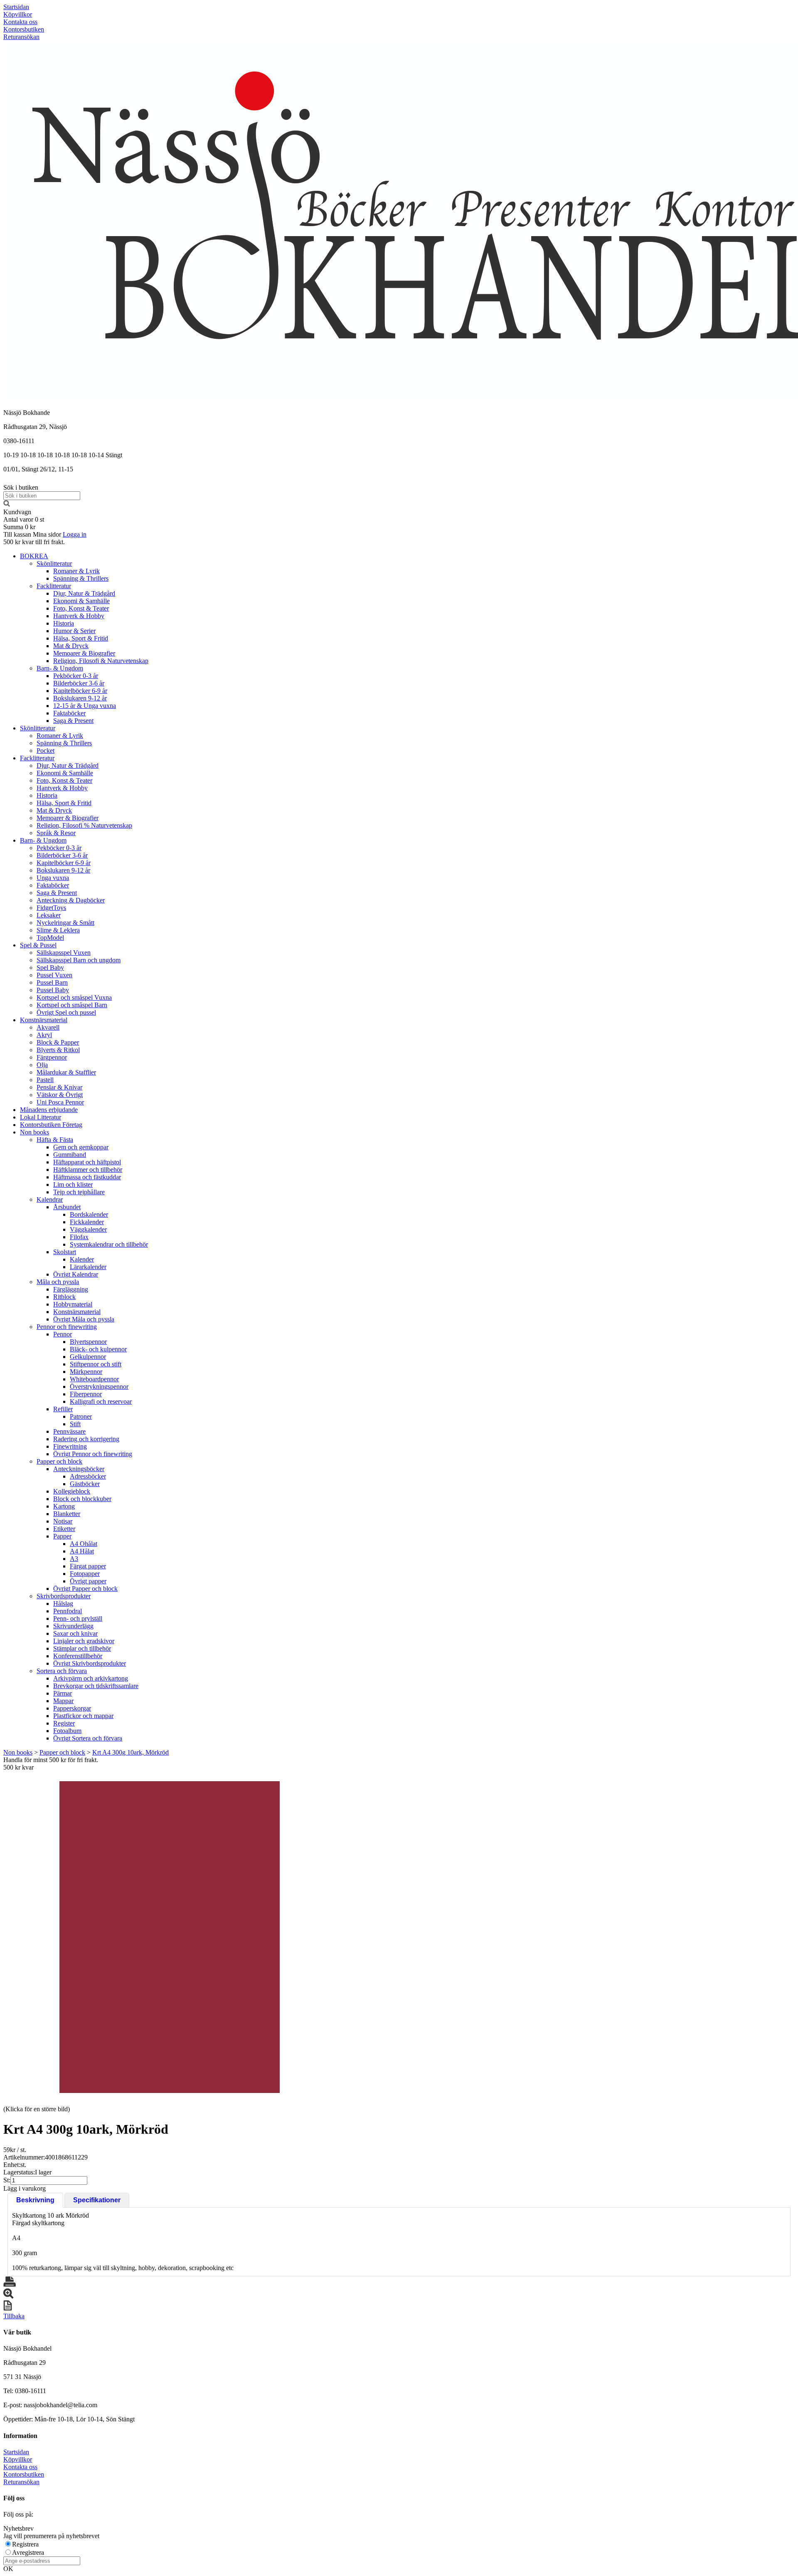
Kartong (64, 1506)
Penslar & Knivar (59, 1087)
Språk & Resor (56, 833)
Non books (34, 1132)
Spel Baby (50, 968)
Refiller (63, 1409)
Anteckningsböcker (79, 1469)
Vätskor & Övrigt (60, 1095)
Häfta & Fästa (55, 1140)
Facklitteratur (54, 586)
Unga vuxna (53, 878)
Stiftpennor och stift (96, 1364)
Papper (62, 1536)
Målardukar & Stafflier (66, 1072)
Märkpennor (86, 1372)
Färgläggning (71, 1289)
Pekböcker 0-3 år (76, 676)
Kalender (82, 1259)
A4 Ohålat (84, 1544)
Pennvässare (69, 1431)
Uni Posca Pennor (60, 1102)
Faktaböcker (69, 713)
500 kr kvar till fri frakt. (34, 542)
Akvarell (48, 1027)
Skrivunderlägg (73, 1626)
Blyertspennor (88, 1342)
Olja (42, 1065)
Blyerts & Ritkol (58, 1050)
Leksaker (49, 915)
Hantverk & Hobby (79, 616)
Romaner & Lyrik (76, 571)
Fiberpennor (86, 1394)
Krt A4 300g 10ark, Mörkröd (131, 1752)
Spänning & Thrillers (81, 578)
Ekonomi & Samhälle (81, 601)
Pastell (45, 1080)
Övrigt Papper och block (85, 1589)
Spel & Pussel (38, 945)
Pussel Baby (53, 990)
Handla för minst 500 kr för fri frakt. (51, 1764)
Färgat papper (88, 1566)
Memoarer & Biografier (84, 653)
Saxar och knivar (75, 1633)
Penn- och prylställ (78, 1618)
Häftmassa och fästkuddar (87, 1177)
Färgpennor (52, 1057)
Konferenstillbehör (78, 1656)
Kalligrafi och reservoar (101, 1401)
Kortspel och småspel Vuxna (74, 997)
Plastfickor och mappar (83, 1716)
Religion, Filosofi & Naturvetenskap (101, 661)
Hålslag (63, 1604)
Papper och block (59, 1461)
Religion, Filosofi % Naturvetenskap (84, 825)
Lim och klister (73, 1184)
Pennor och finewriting (67, 1327)
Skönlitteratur (54, 563)
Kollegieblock (72, 1491)
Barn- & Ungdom (60, 668)
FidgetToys (51, 908)
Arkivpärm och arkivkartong (91, 1678)
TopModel (50, 938)
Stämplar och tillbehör (82, 1648)
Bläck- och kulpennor (98, 1349)
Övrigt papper (88, 1581)
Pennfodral (68, 1611)
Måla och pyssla (58, 1282)
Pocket (46, 751)
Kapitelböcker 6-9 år (80, 691)
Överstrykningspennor (99, 1387)
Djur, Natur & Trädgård (84, 593)
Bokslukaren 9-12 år (80, 698)
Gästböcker (85, 1484)
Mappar (63, 1701)
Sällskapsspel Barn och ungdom (79, 960)
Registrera (25, 2544)
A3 (74, 1559)
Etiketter (64, 1529)
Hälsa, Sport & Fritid (81, 638)
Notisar (63, 1521)
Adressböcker (88, 1476)
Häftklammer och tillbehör (88, 1170)
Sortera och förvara (62, 1671)
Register (64, 1723)
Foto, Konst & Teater (81, 608)
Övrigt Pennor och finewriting (93, 1454)
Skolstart (65, 1252)
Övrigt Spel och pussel (66, 1012)
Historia (64, 623)
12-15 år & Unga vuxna (85, 706)
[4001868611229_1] (170, 1938)
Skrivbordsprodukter (64, 1596)
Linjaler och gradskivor (84, 1641)
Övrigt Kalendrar (76, 1274)
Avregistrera (28, 2553)
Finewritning (70, 1446)
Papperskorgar (72, 1708)
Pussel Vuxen (54, 975)
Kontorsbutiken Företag (51, 1125)
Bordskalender (89, 1214)
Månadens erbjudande (49, 1110)
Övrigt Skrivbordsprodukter (90, 1663)
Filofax (79, 1237)
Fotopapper (85, 1574)
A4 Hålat (82, 1551)
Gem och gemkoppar (81, 1147)
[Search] (7, 504)
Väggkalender (88, 1229)
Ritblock (64, 1297)
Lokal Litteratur (41, 1117)
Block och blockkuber (82, 1499)
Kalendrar (50, 1199)
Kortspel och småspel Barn (72, 1005)
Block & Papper (58, 1042)
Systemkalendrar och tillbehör (109, 1244)
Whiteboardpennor (94, 1379)
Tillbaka (14, 2316)
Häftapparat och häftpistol (87, 1162)
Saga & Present (73, 721)
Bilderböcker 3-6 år (79, 683)
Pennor (63, 1334)
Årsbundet (67, 1207)
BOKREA (34, 556)
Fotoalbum (67, 1731)
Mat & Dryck (71, 646)
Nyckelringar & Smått (65, 923)
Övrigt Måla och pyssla (84, 1319)
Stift (75, 1424)
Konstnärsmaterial (44, 1020)
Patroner (81, 1416)
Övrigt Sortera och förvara (88, 1738)
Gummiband (70, 1155)
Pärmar (63, 1693)
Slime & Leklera (58, 930)
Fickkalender (87, 1222)
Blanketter (67, 1514)
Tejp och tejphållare (79, 1192)
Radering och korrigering (86, 1439)
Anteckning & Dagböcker (71, 900)
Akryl (44, 1035)
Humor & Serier (74, 631)
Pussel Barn (52, 982)
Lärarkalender (88, 1267)
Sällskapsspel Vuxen (64, 953)
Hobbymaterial (73, 1304)
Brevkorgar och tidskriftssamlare (96, 1686)
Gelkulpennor (88, 1357)
